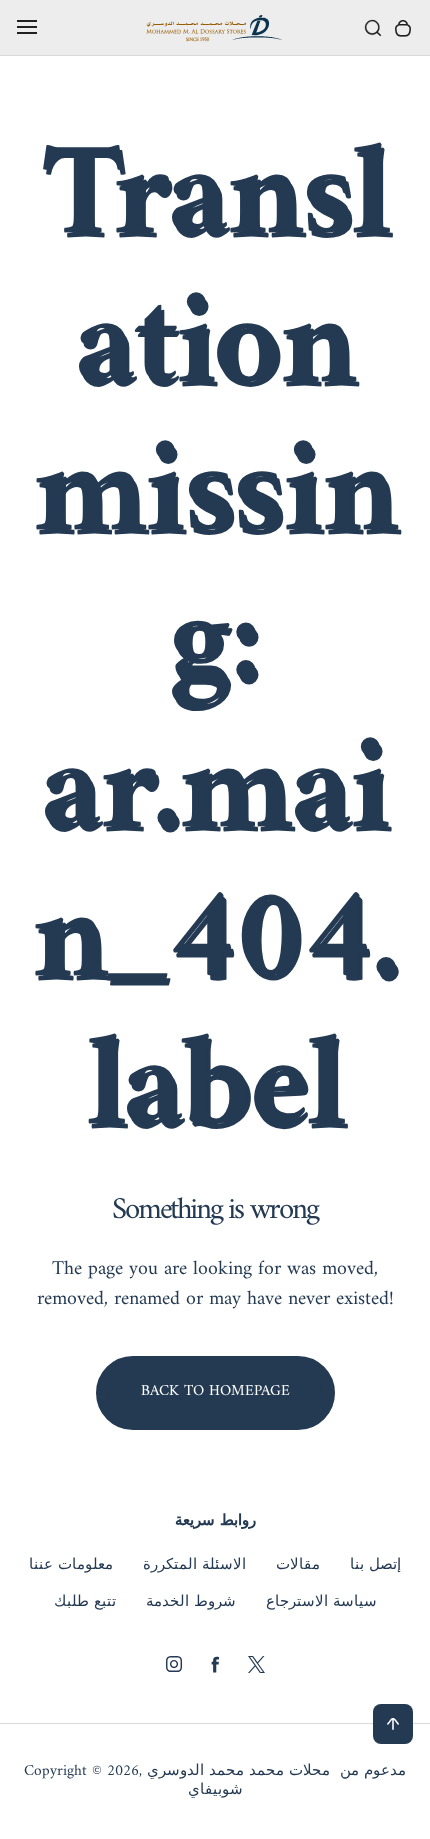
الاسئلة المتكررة (194, 1566)
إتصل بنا (375, 1566)
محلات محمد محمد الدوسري (238, 1772)
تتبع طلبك (85, 1603)
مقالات (298, 1566)
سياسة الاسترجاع (321, 1603)
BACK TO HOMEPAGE (215, 1391)
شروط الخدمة (191, 1603)
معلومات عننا (71, 1566)
